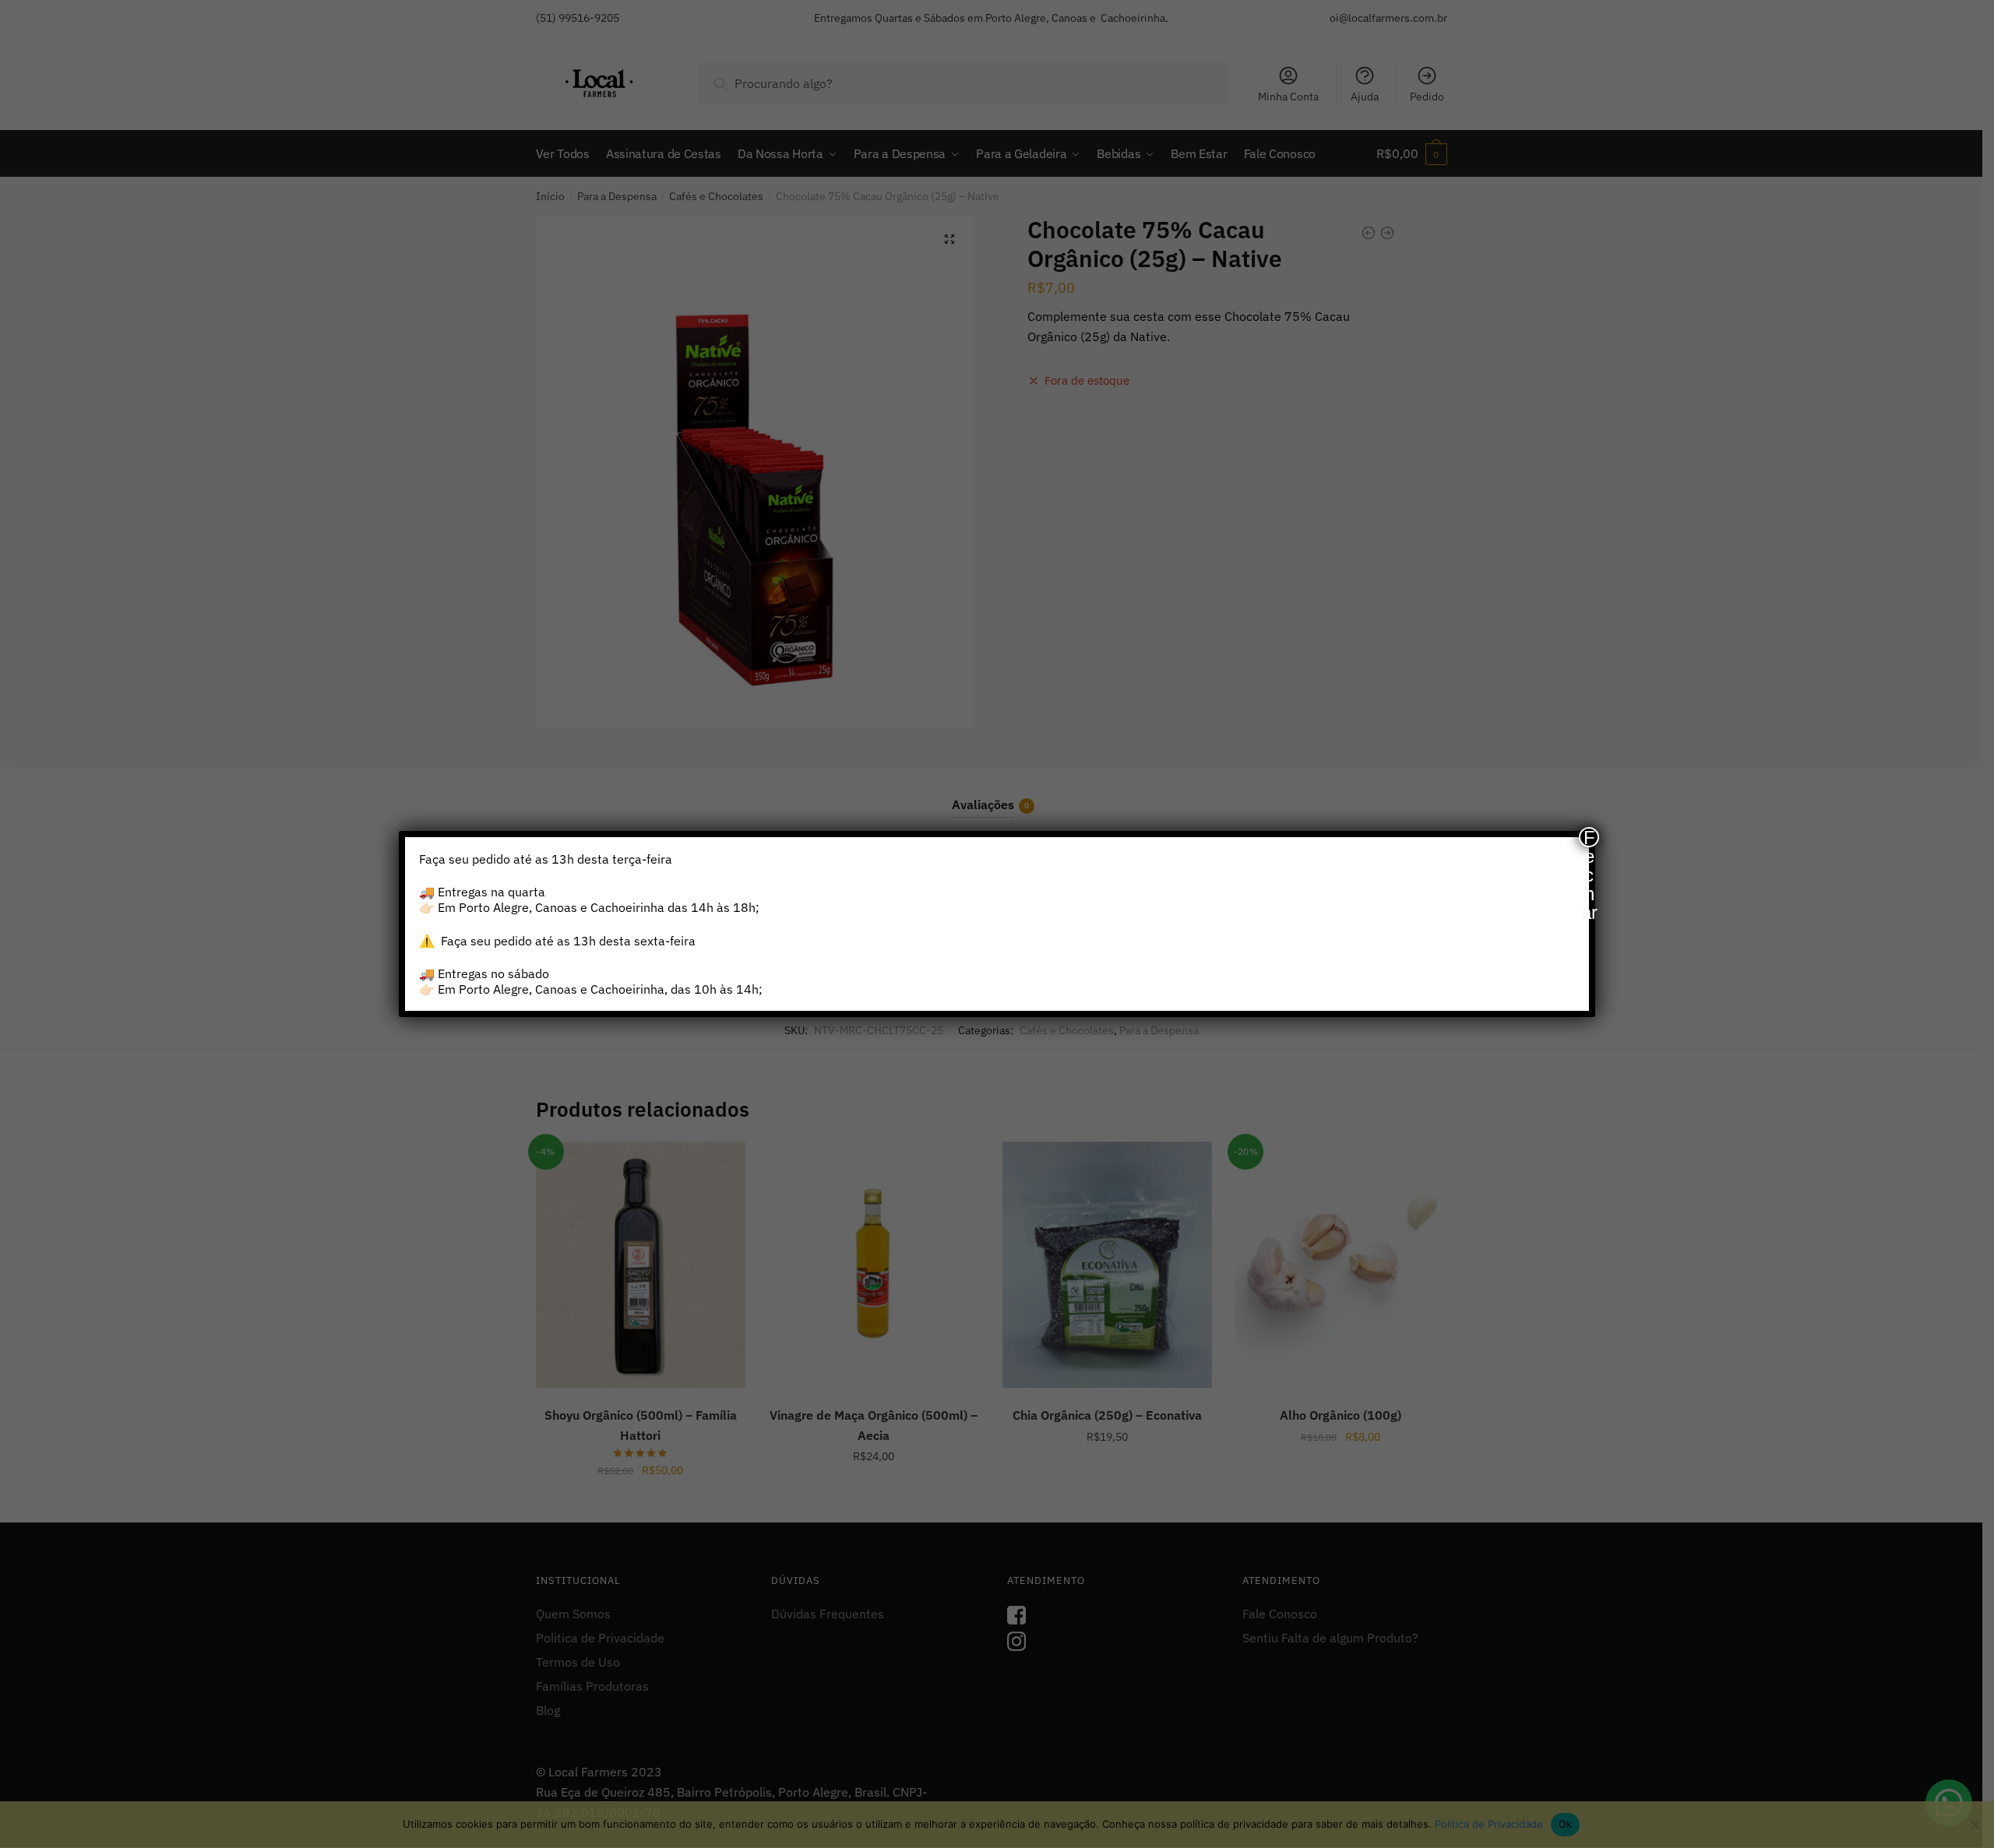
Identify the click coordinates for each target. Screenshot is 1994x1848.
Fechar (1589, 837)
